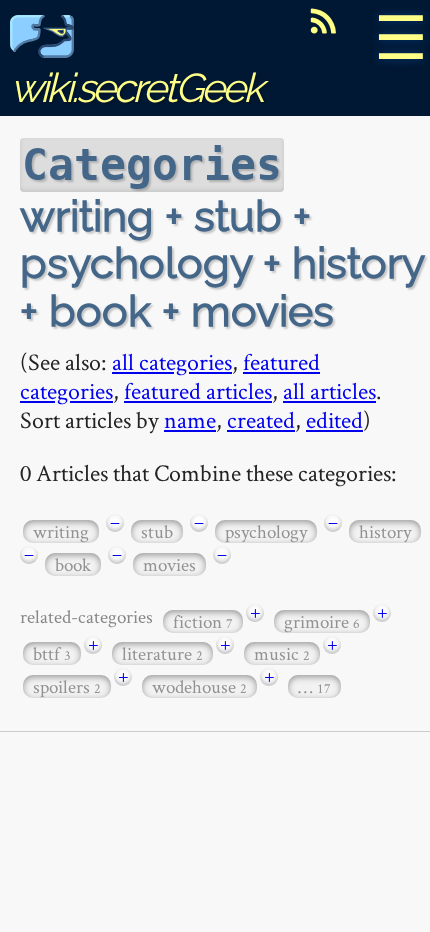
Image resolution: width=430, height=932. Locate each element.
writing (61, 531)
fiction (203, 621)
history (385, 531)
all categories (172, 361)
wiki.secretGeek (136, 87)
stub (157, 531)
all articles (329, 390)
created (261, 419)
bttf (52, 653)
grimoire (322, 621)
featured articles (198, 390)
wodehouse (199, 686)
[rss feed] (323, 21)
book (73, 564)
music (282, 653)
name (190, 419)
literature (162, 653)
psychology (266, 531)
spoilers (67, 686)
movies (169, 564)
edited (334, 419)
